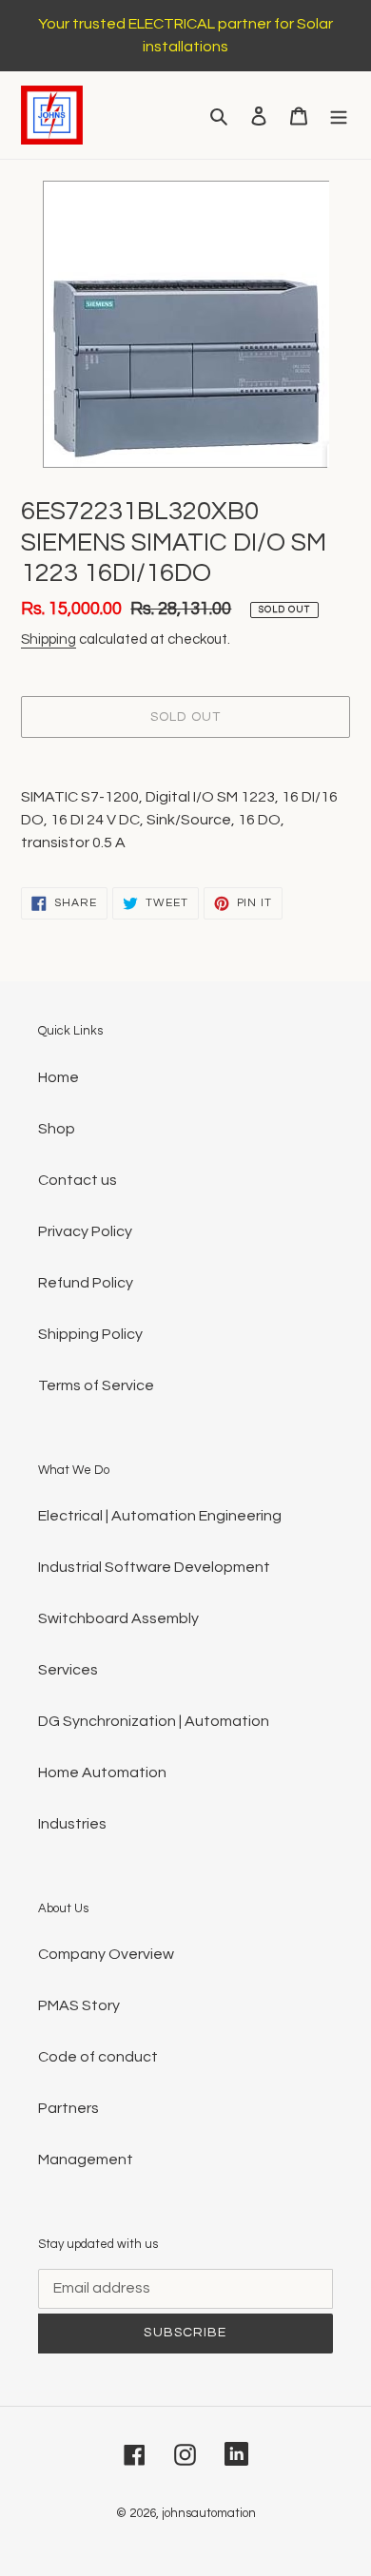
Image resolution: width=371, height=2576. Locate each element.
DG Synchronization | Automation (154, 1721)
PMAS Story (79, 2005)
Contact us (78, 1180)
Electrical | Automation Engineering (160, 1516)
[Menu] (339, 115)
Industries (72, 1824)
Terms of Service (96, 1385)
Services (68, 1670)
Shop (57, 1129)
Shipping (49, 639)
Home (59, 1077)
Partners (68, 2108)
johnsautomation (209, 2513)
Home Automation (102, 1772)
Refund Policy (86, 1283)
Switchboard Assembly (118, 1618)
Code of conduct (98, 2057)
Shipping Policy (90, 1334)
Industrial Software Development (154, 1567)
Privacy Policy (85, 1231)
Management (86, 2160)
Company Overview (106, 1954)
